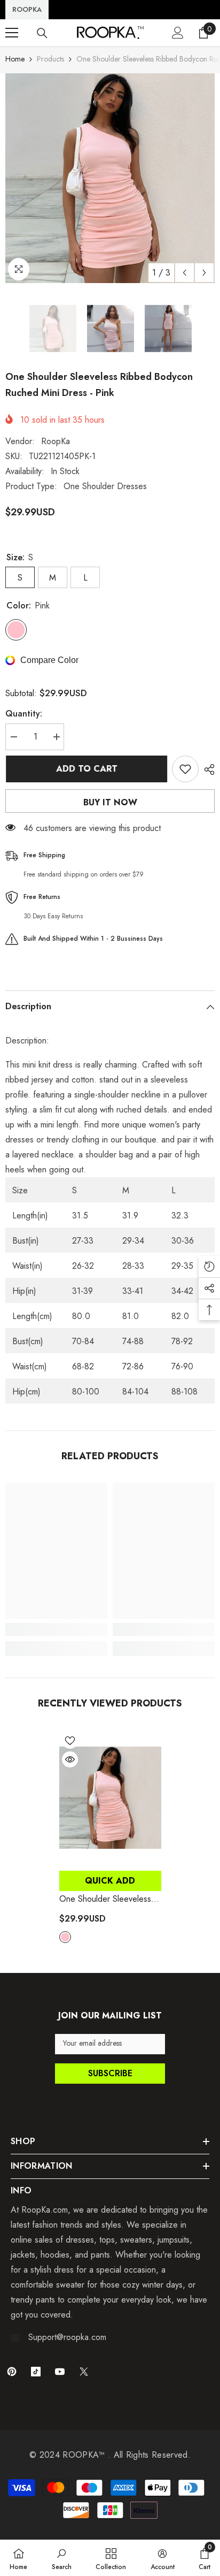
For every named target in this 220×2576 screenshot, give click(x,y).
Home (15, 59)
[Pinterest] (12, 2372)
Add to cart (86, 769)
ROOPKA (27, 9)
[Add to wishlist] (185, 769)
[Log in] (178, 33)
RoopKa (56, 441)
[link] (56, 1629)
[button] (184, 273)
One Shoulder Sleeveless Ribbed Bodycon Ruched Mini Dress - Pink (105, 1899)
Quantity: (24, 714)
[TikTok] (36, 2372)
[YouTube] (60, 2372)
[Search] (42, 33)
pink (65, 1937)
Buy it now (110, 802)
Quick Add (110, 1881)
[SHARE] (207, 769)
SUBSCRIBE (110, 2073)
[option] (110, 178)
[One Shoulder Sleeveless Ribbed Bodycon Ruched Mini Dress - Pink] (110, 1798)
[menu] (12, 33)
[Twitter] (84, 2372)
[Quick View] (70, 1759)
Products (50, 59)
